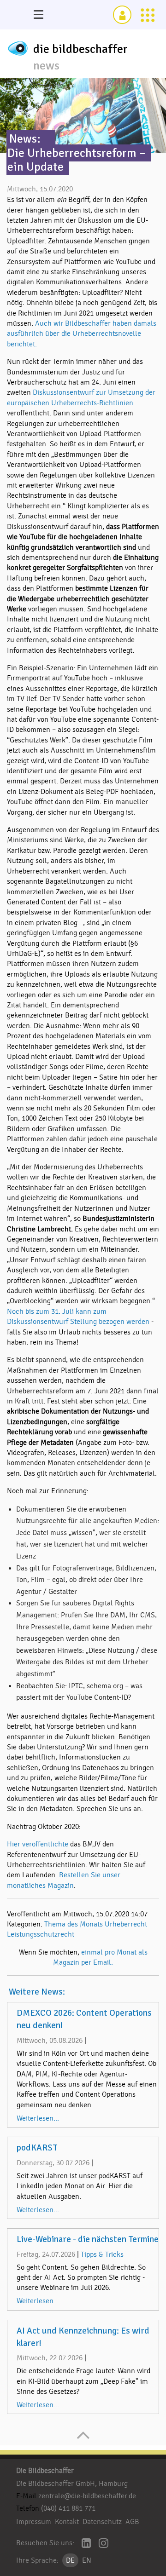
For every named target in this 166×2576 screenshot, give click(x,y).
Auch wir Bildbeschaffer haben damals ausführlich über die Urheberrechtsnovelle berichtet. (82, 334)
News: (25, 139)
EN (87, 2560)
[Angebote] (148, 15)
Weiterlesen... (38, 2118)
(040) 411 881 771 (68, 2508)
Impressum (34, 2522)
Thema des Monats (74, 1924)
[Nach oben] (83, 2440)
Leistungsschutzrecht (41, 1934)
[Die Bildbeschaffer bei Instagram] (104, 2544)
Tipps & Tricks (102, 2254)
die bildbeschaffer (80, 49)
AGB (132, 2522)
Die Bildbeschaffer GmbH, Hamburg (72, 2484)
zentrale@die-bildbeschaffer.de (87, 2496)
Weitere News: (37, 1992)
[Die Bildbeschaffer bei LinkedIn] (86, 2544)
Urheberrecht (126, 1924)
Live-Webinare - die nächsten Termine (88, 2239)
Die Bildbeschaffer (45, 2471)
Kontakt (67, 2522)
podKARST (37, 2148)
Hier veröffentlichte (38, 1844)
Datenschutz (102, 2522)
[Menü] (38, 15)
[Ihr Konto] (122, 15)
